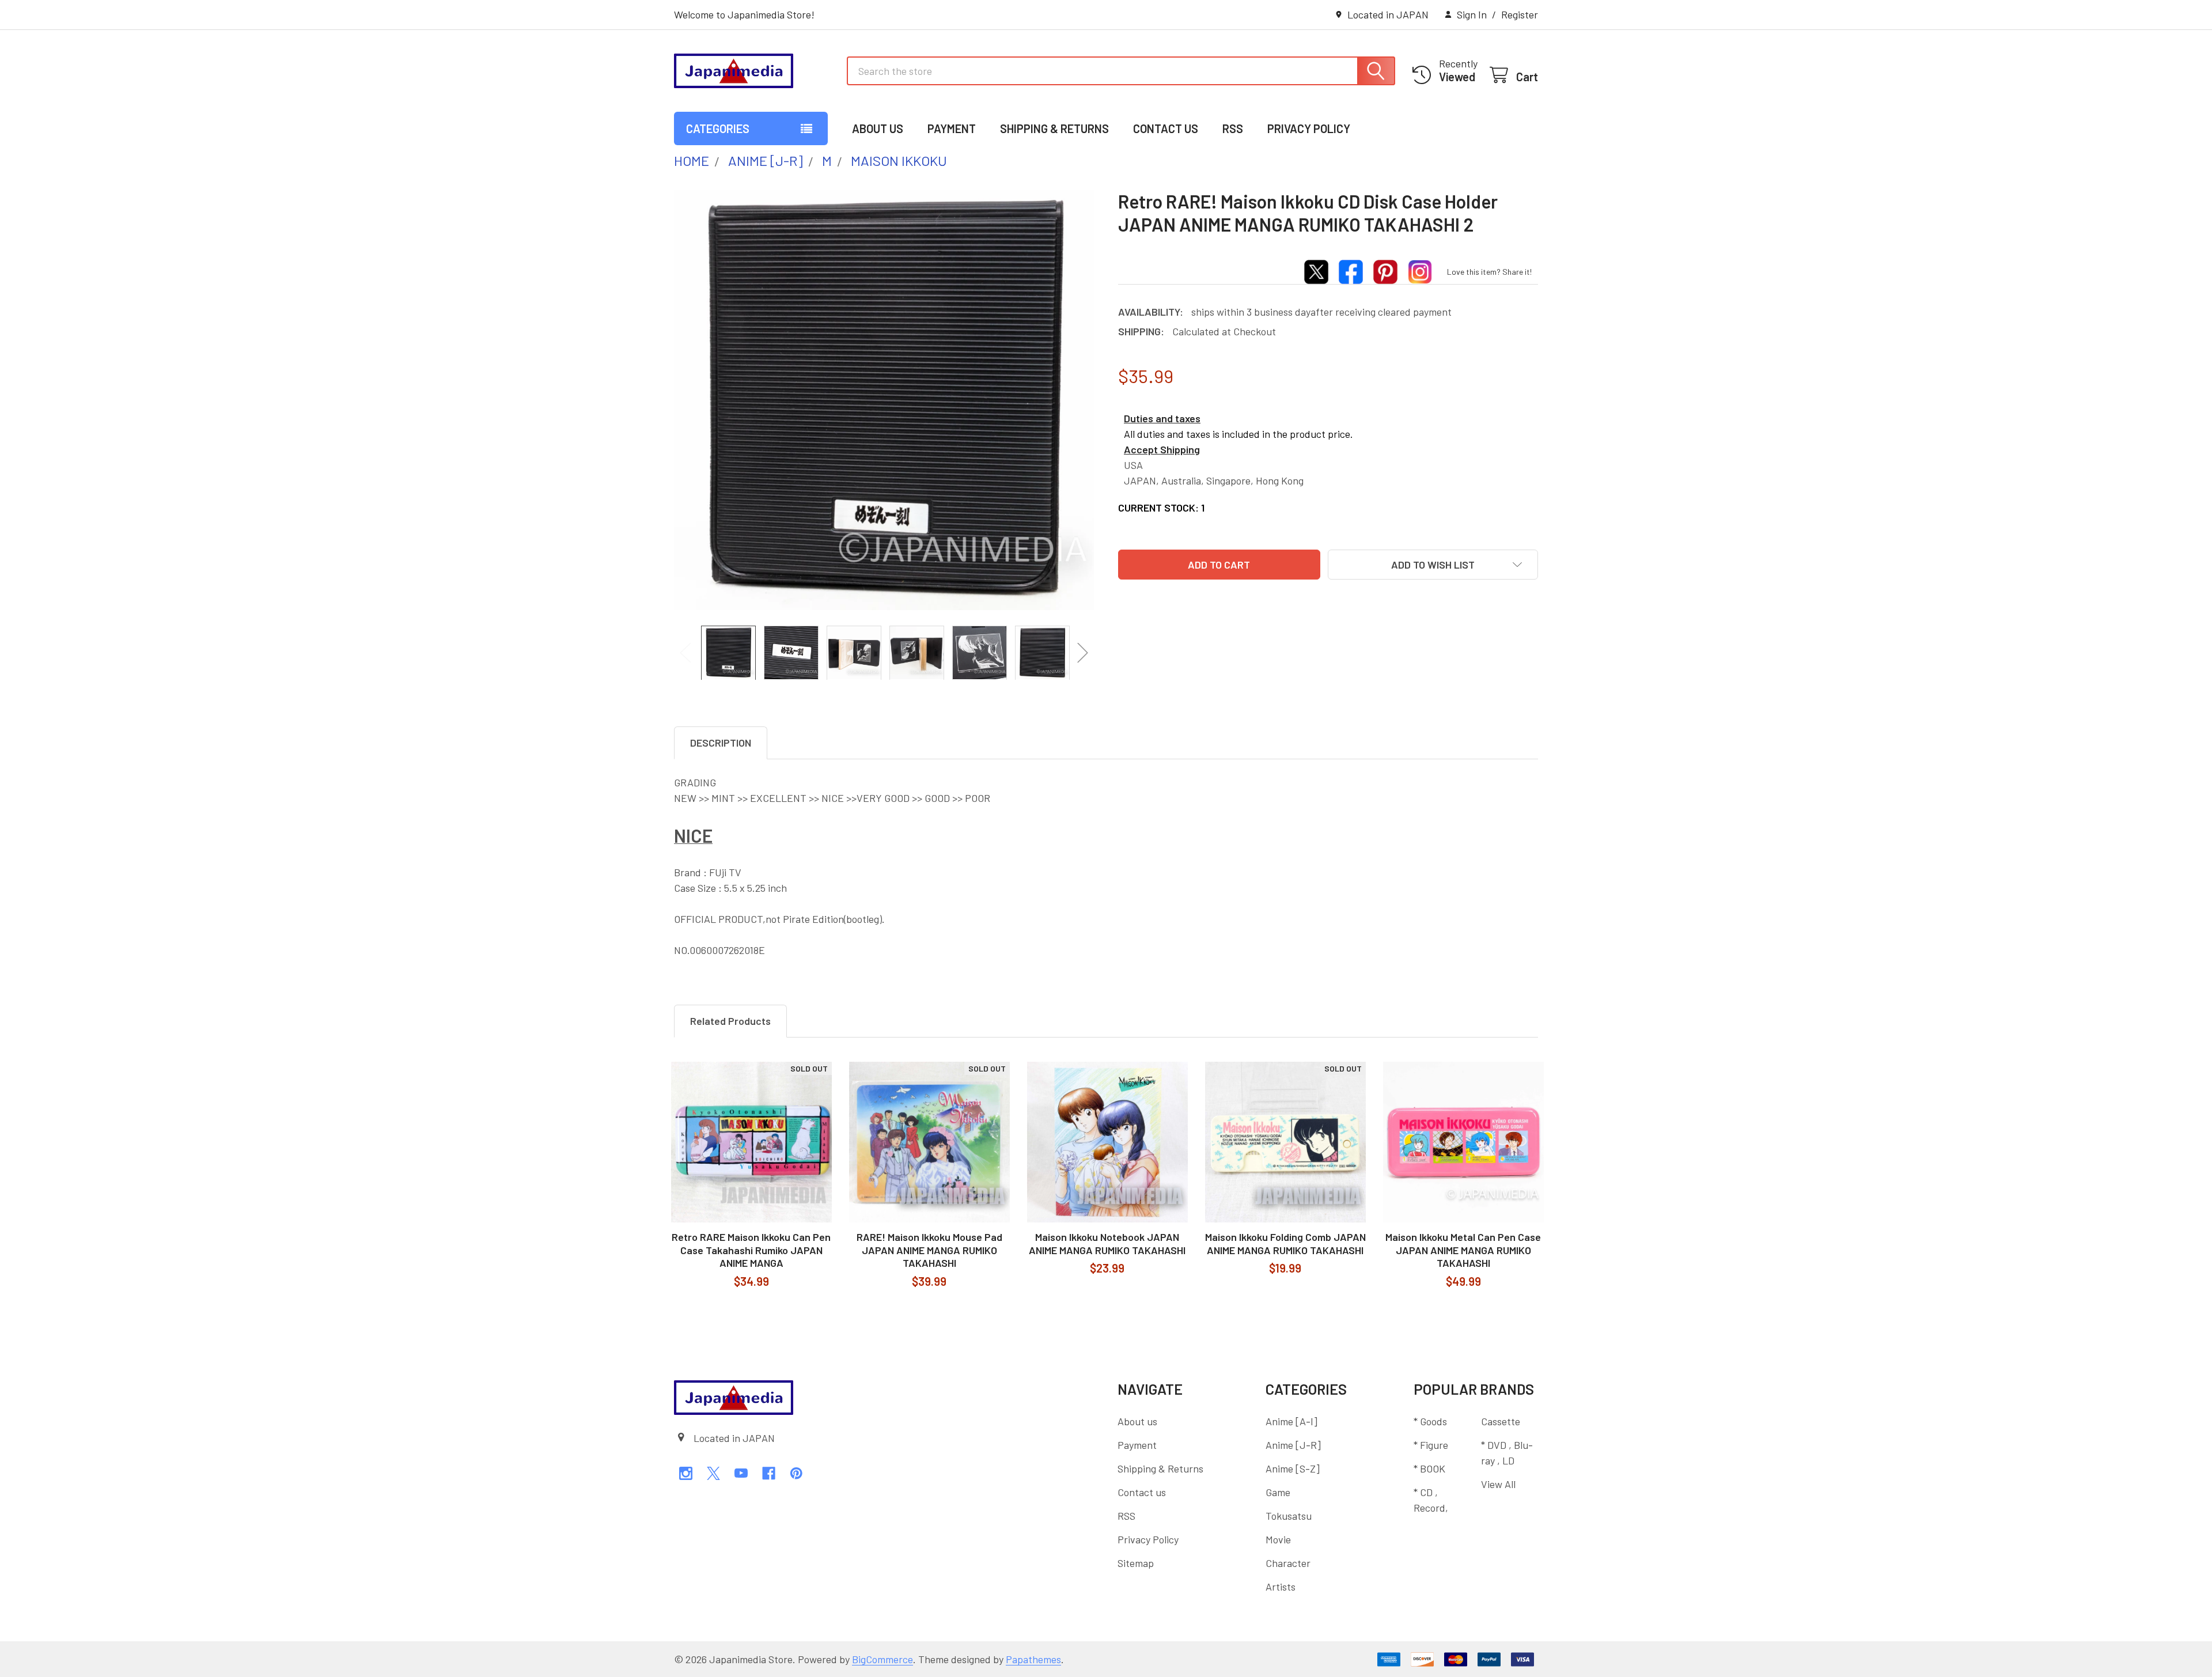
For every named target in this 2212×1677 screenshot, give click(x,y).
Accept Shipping (1162, 449)
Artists (1281, 1587)
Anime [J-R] (1293, 1445)
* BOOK (1429, 1468)
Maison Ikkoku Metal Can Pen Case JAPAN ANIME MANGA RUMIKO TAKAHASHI (1463, 1250)
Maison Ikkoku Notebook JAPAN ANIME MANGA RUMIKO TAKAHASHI (1107, 1243)
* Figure (1431, 1445)
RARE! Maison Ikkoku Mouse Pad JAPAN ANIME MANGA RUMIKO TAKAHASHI (929, 1250)
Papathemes (1033, 1659)
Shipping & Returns (1054, 128)
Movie (1278, 1539)
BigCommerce (882, 1659)
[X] (713, 1473)
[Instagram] (686, 1473)
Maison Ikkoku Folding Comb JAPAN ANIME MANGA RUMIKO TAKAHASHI (1285, 1243)
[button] (1433, 565)
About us (878, 128)
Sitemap (1136, 1563)
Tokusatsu (1289, 1516)
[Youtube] (741, 1473)
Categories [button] (718, 128)
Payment (952, 128)
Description (721, 743)
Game (1278, 1492)
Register (1520, 14)
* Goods (1430, 1421)
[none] (884, 400)
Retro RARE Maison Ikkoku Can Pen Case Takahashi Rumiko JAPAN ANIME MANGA (751, 1250)
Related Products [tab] (730, 1021)
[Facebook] (769, 1473)
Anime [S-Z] (1293, 1468)
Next (1083, 652)
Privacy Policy (1309, 128)
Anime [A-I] (1291, 1421)
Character (1288, 1563)
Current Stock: (1161, 508)
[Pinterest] (796, 1473)
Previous (685, 652)
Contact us (1166, 128)
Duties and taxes (1162, 418)
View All (1498, 1484)
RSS (1233, 128)
